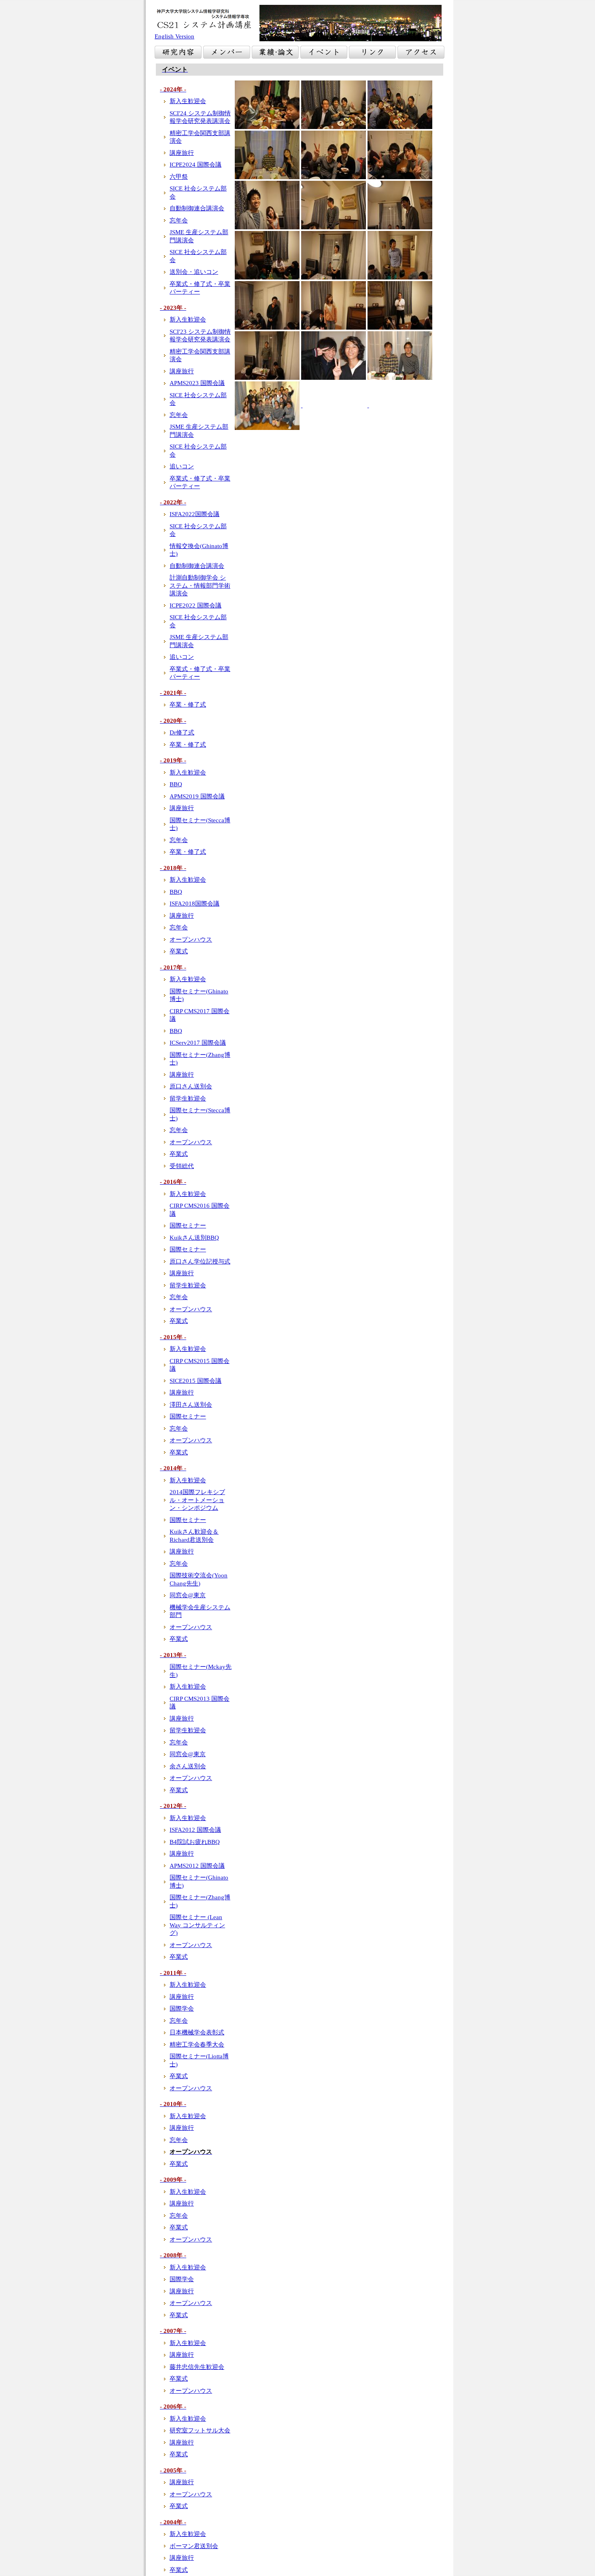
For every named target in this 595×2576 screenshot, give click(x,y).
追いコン (182, 466)
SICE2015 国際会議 (195, 1381)
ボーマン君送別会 (194, 2546)
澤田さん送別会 (191, 1405)
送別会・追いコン (194, 272)
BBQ (176, 784)
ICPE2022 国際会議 (195, 605)
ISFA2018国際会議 (194, 904)
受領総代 (182, 1166)
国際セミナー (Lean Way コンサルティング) (197, 1925)
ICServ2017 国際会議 (198, 1043)
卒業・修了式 (188, 705)
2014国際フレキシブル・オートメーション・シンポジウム (197, 1500)
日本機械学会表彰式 (197, 2032)
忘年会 (179, 220)
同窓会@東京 (188, 1595)
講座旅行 (182, 153)
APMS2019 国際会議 (197, 796)
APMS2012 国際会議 (197, 1866)
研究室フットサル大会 (200, 2430)
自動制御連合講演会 (197, 208)
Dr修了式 (182, 732)
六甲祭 (179, 177)
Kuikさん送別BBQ (194, 1238)
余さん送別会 (188, 1766)
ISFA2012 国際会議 (195, 1830)
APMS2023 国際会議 (197, 383)
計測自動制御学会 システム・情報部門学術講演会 (200, 585)
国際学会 (182, 2009)
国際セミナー (188, 1226)
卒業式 (179, 951)
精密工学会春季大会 (197, 2045)
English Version (174, 36)
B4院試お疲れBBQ (195, 1842)
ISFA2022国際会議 (194, 514)
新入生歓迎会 (188, 101)
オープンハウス (191, 940)
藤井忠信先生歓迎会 (197, 2367)
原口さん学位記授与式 (200, 1262)
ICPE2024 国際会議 (195, 165)
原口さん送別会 (191, 1086)
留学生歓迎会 (188, 1099)
